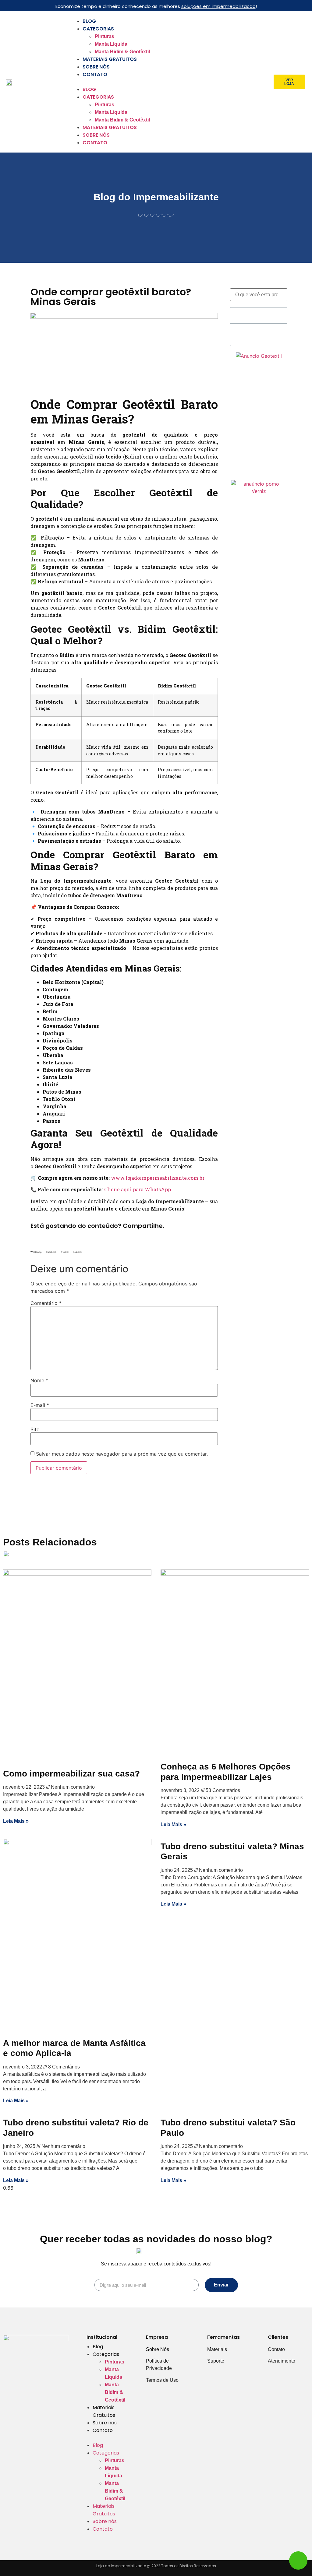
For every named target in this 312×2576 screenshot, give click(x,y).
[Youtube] (36, 2369)
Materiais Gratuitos (110, 59)
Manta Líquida (111, 44)
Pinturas (105, 36)
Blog (89, 21)
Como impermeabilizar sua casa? (71, 1774)
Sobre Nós (158, 2349)
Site (35, 1429)
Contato (95, 74)
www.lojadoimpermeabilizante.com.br (158, 1178)
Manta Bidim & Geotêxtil (122, 52)
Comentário (46, 1303)
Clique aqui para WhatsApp (138, 1189)
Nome (39, 1380)
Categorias (98, 29)
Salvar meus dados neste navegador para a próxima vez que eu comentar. (122, 1454)
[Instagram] (36, 2354)
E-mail (40, 1405)
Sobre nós (96, 67)
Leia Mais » (16, 1821)
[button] (169, 82)
